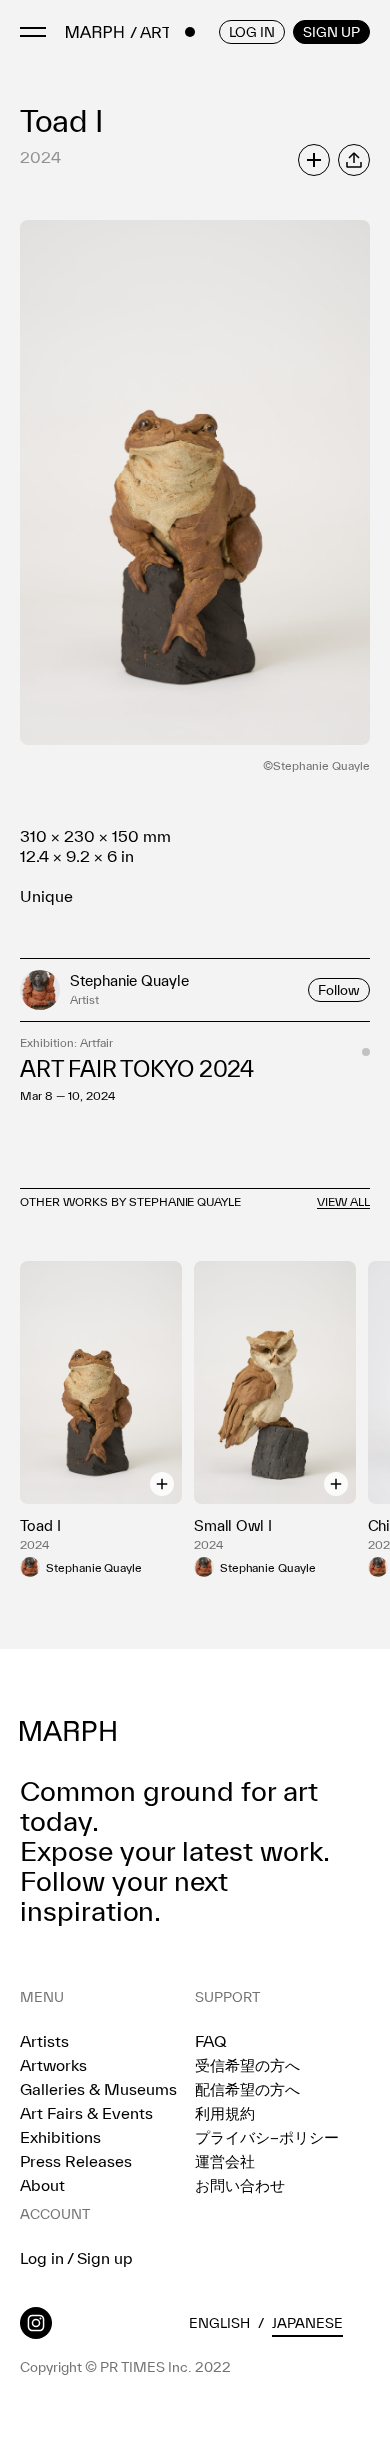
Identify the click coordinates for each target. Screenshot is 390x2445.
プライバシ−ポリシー (267, 2137)
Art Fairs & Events (86, 2113)
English (219, 2323)
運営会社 (225, 2161)
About (42, 2185)
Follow (339, 990)
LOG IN (252, 32)
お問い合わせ (240, 2185)
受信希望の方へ (247, 2065)
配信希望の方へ (247, 2089)
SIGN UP (331, 32)
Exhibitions (60, 2137)
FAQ (210, 2041)
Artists (44, 2041)
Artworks (53, 2065)
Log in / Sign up (76, 2258)
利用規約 (225, 2113)
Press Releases (76, 2161)
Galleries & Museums (98, 2089)
